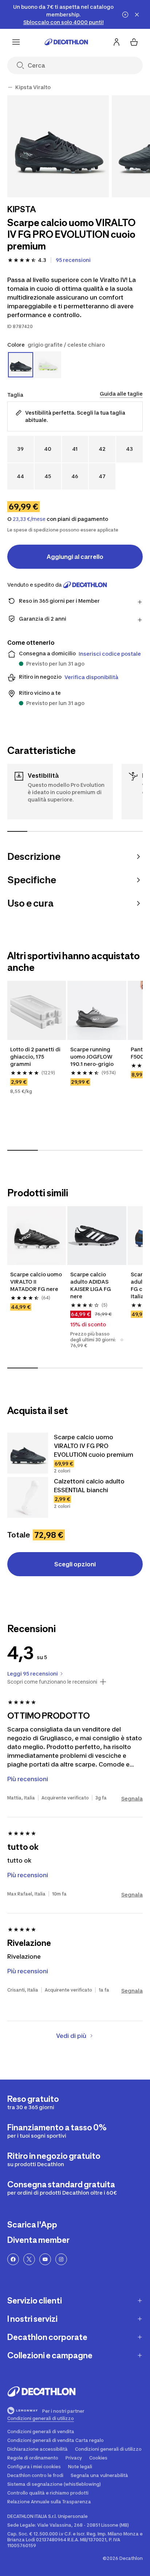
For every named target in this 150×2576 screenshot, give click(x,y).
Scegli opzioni (75, 1564)
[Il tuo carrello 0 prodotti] (134, 42)
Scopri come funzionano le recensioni (52, 1682)
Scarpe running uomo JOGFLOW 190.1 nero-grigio (92, 1057)
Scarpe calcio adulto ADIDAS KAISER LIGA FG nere (91, 1285)
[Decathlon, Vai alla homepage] (66, 42)
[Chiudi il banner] (137, 15)
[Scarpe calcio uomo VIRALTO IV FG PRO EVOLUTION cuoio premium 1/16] (58, 146)
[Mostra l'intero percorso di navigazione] (10, 87)
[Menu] (16, 42)
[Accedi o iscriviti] (117, 42)
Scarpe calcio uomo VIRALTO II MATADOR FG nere (36, 1282)
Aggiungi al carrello (75, 557)
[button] (122, 1340)
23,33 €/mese (29, 519)
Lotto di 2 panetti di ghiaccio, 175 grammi (35, 1057)
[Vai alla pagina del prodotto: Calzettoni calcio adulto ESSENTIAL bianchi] (28, 1497)
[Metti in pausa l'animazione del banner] (125, 15)
